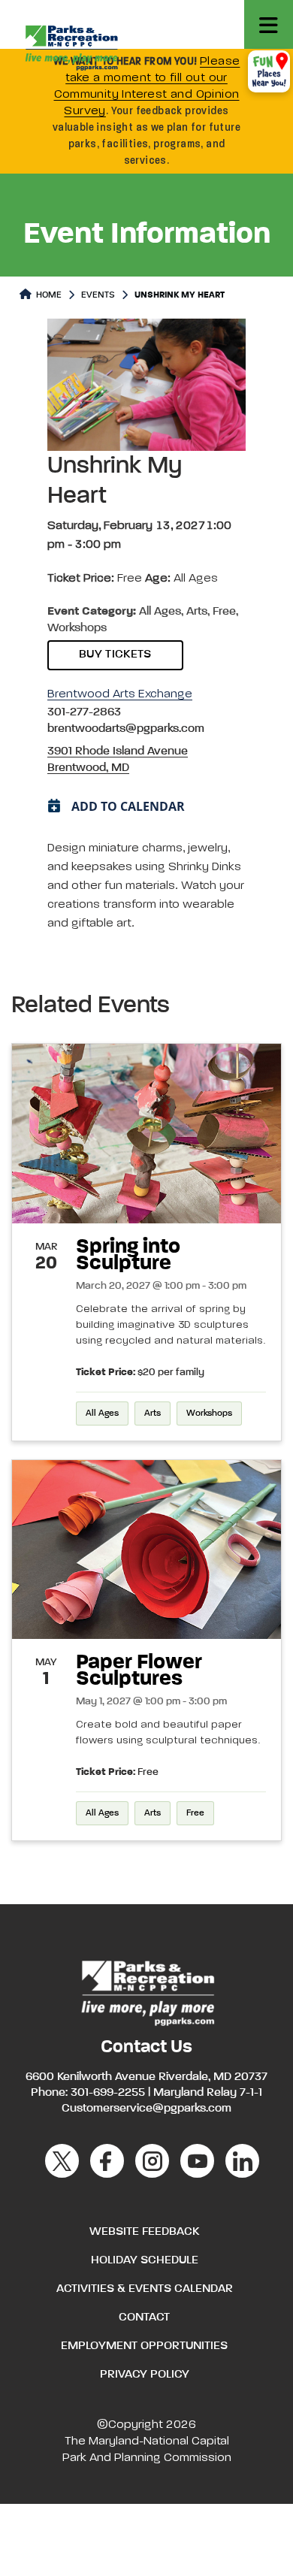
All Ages (102, 1413)
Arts (153, 1413)
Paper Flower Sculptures (139, 1670)
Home (48, 295)
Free (195, 1813)
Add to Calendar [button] (128, 806)
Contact (144, 2317)
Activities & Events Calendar (145, 2289)
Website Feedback (144, 2232)
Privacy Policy (145, 2375)
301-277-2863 (84, 712)
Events (98, 295)
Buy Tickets (115, 655)
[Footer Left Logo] (147, 1991)
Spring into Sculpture (128, 1255)
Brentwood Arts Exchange (120, 694)
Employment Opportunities (144, 2346)
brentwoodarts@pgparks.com (126, 729)
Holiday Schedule (145, 2260)
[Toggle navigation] (269, 24)
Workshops (209, 1413)
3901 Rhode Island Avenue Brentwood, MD (118, 760)
